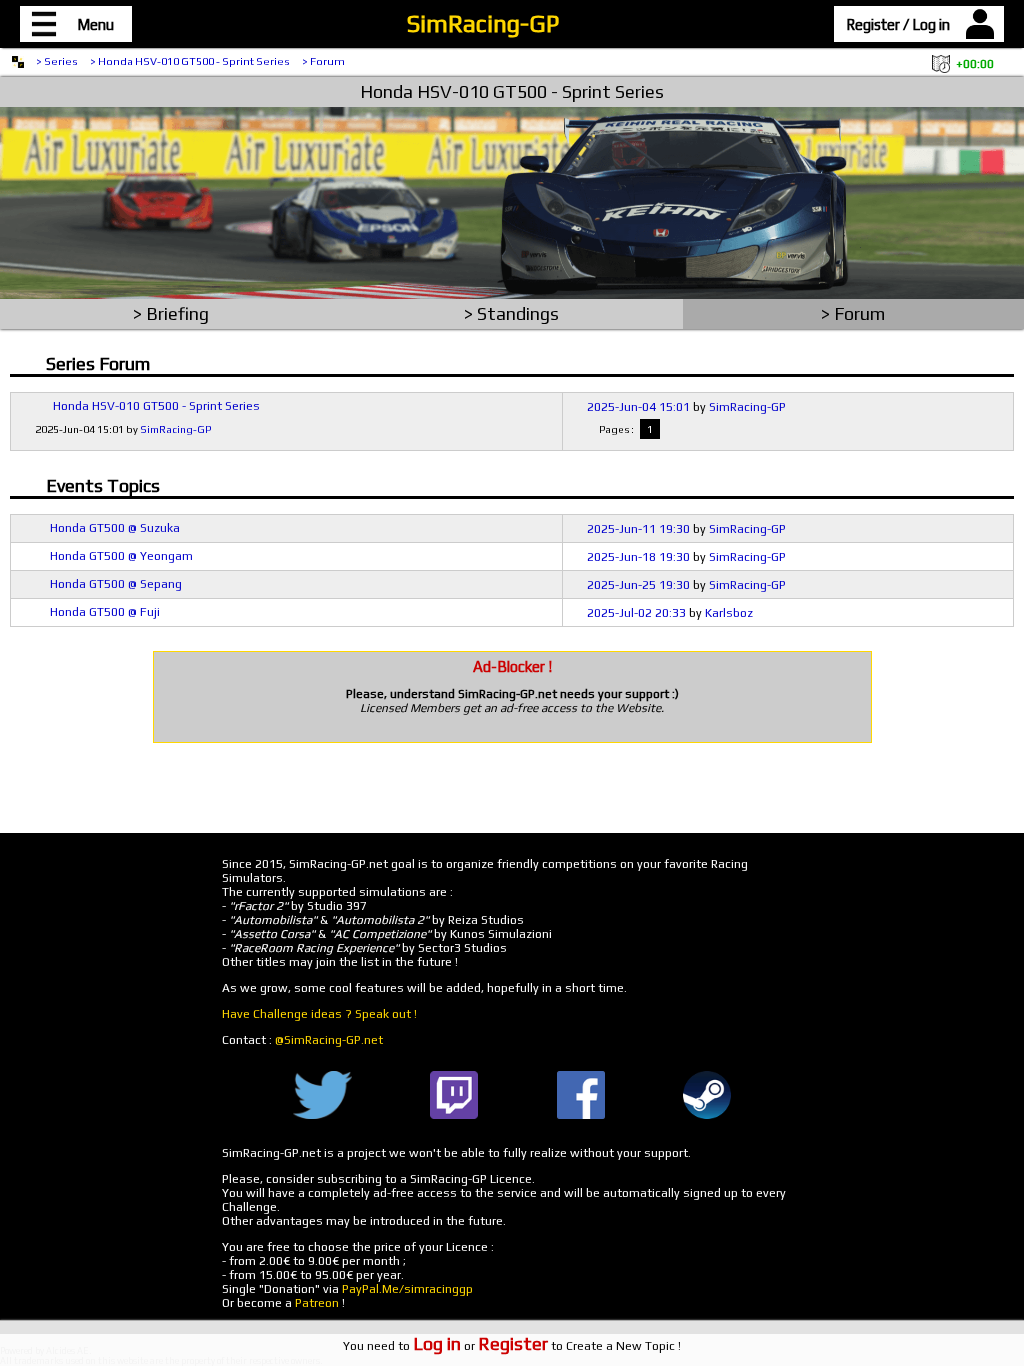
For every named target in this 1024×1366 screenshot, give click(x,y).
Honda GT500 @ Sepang (116, 584)
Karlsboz (729, 613)
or (480, 1346)
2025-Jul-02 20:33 (636, 613)
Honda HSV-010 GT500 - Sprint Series (512, 91)
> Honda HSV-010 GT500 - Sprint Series (190, 61)
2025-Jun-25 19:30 (638, 585)
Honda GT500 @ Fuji (105, 612)
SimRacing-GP (483, 23)
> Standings (511, 313)
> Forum (323, 61)
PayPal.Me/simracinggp (407, 1289)
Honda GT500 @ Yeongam (121, 556)
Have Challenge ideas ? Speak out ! (319, 1014)
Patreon (317, 1303)
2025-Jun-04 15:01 (638, 407)
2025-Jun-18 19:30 (638, 557)
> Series (57, 61)
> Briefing (171, 313)
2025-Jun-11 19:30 (638, 529)
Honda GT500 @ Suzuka (115, 528)
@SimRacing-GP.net (329, 1040)
